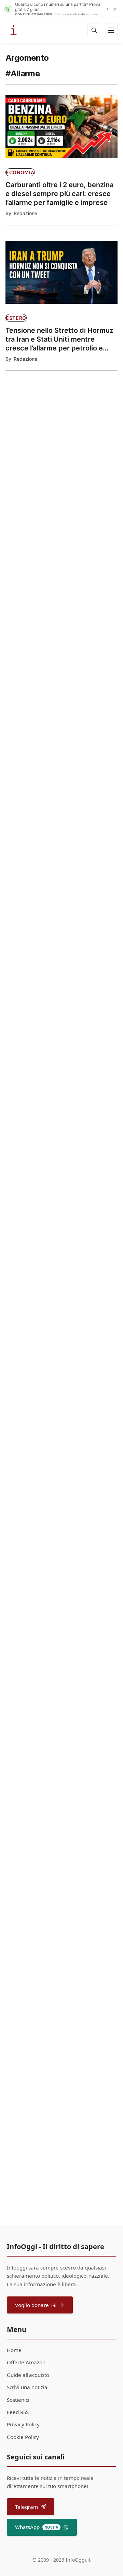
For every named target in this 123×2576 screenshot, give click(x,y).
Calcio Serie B (23, 1593)
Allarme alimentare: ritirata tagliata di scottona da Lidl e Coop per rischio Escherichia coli (61, 1759)
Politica (28, 593)
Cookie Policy (23, 2437)
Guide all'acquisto (28, 2375)
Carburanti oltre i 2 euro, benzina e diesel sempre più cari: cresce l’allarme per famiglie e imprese (59, 194)
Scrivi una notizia (27, 2387)
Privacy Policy (23, 2424)
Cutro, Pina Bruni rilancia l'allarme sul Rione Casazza (33, 612)
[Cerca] (94, 30)
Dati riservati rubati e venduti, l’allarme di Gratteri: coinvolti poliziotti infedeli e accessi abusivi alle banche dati (54, 1181)
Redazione (25, 213)
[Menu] (111, 30)
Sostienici (18, 2400)
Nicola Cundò (29, 911)
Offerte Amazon (26, 2362)
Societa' (16, 2025)
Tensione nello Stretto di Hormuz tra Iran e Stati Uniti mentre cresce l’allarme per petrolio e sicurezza (59, 339)
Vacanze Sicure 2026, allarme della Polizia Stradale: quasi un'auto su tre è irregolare (54, 747)
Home (14, 2350)
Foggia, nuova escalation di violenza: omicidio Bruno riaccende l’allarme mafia (50, 1325)
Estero (16, 318)
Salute (27, 451)
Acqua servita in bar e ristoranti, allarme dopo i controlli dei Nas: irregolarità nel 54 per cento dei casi (33, 471)
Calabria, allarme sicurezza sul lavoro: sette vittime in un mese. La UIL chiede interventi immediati (58, 1036)
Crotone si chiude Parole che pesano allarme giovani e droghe (59, 2041)
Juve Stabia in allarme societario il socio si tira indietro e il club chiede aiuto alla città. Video (61, 1615)
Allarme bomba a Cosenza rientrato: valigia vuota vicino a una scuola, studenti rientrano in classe (58, 1470)
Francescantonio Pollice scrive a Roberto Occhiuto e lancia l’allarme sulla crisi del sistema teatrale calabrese (28, 550)
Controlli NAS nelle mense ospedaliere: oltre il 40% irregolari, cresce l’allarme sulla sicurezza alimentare (56, 1901)
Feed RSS (18, 2412)
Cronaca (17, 531)
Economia (20, 172)
